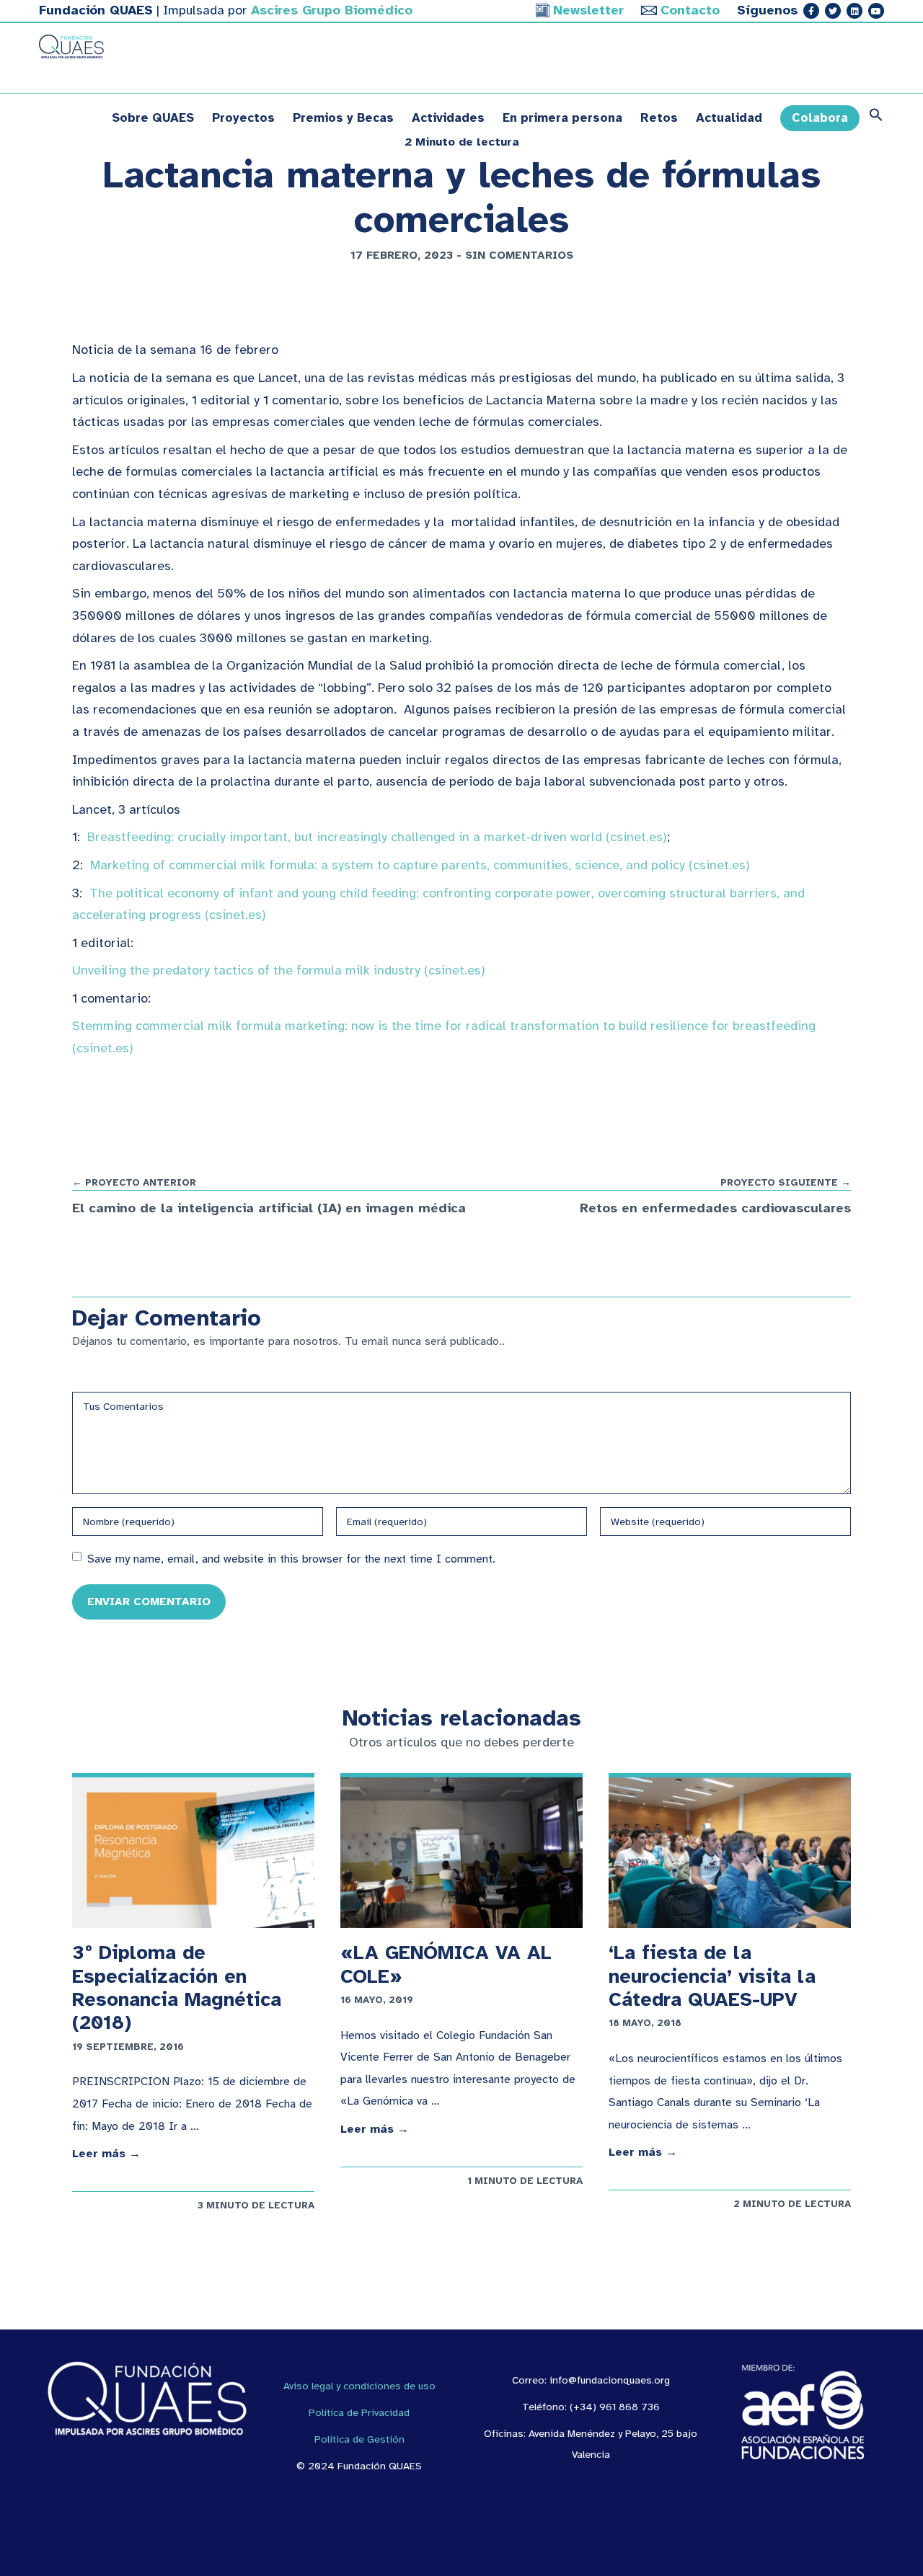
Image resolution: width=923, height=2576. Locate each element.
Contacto (690, 10)
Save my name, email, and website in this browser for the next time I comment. (291, 1559)
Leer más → (106, 2154)
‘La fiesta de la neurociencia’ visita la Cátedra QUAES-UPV (712, 1976)
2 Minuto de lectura (792, 2204)
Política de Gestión (359, 2439)
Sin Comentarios (519, 255)
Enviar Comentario (149, 1601)
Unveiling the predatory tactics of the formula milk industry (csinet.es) (279, 970)
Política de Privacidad (359, 2412)
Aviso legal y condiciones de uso (359, 2386)
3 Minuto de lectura (256, 2205)
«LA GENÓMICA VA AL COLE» (446, 1964)
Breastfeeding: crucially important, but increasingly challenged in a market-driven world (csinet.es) (377, 837)
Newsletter (588, 10)
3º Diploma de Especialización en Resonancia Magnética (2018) (177, 1987)
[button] (872, 118)
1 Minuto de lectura (525, 2181)
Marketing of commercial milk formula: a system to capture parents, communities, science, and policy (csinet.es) (420, 865)
